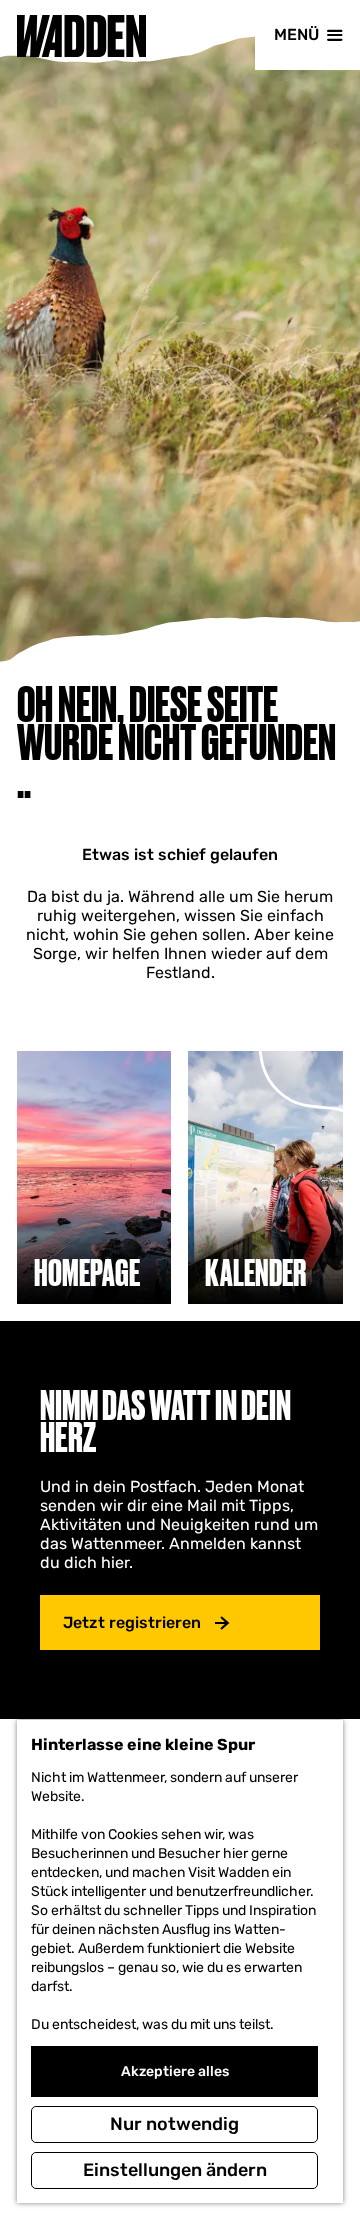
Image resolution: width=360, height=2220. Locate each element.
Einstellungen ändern (175, 2170)
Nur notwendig (174, 2124)
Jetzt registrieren (132, 1622)
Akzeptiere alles (175, 2071)
